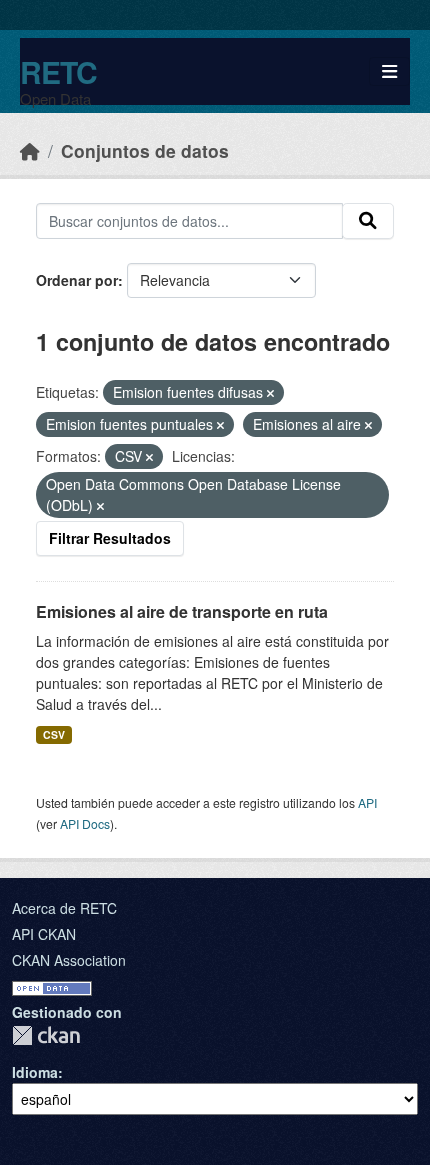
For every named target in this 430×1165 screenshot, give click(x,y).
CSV (54, 734)
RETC (58, 71)
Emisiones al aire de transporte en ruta (182, 611)
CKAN (46, 1035)
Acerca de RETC (64, 908)
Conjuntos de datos (145, 150)
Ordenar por (77, 280)
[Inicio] (30, 150)
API (367, 802)
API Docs (85, 823)
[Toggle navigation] (389, 71)
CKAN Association (69, 960)
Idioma (35, 1072)
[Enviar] (368, 221)
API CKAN (44, 934)
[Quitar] (270, 393)
